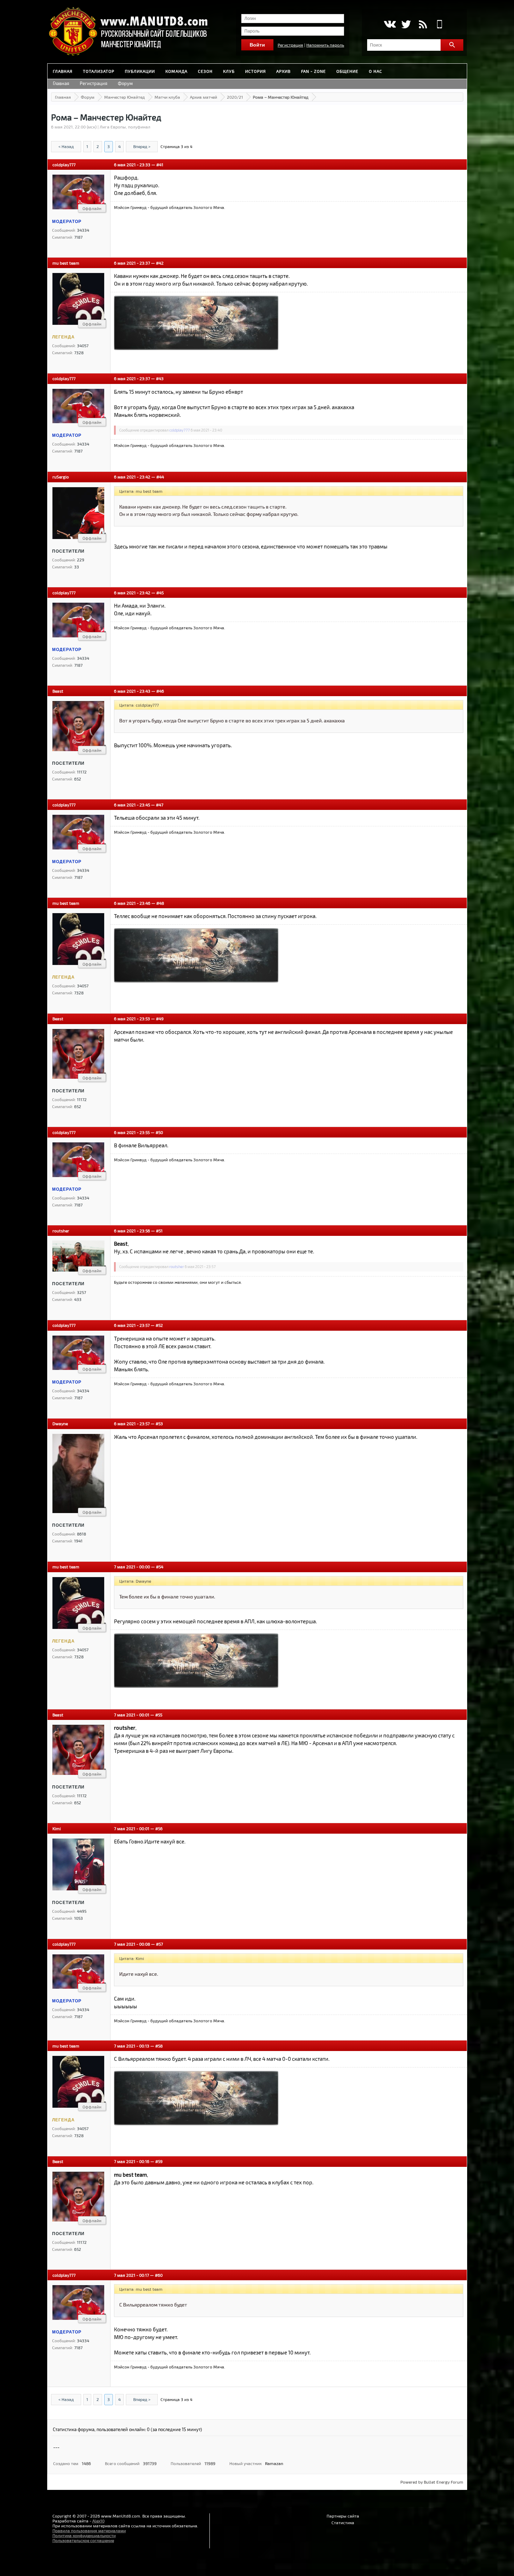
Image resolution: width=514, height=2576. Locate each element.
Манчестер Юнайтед (124, 97)
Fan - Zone (313, 71)
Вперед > (142, 146)
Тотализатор (99, 71)
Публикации (140, 71)
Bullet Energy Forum (444, 2482)
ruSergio (61, 477)
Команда (176, 71)
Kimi (57, 1828)
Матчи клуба (167, 97)
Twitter (406, 24)
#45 (160, 593)
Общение (347, 71)
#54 (160, 1567)
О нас (376, 71)
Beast (58, 691)
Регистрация (290, 45)
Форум (125, 83)
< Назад (66, 146)
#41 (160, 164)
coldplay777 (64, 164)
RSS (423, 24)
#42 (160, 263)
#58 (159, 2046)
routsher (61, 1231)
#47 (160, 805)
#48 (160, 903)
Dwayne (60, 1423)
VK (389, 24)
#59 (159, 2161)
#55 (159, 1715)
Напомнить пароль (325, 45)
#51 (159, 1231)
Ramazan (274, 2463)
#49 (160, 1018)
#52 (159, 1325)
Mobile (440, 24)
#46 (160, 691)
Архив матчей (204, 97)
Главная (63, 71)
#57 (159, 1944)
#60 (159, 2275)
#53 (159, 1423)
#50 (159, 1132)
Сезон (205, 71)
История (255, 71)
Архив (283, 71)
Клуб (229, 71)
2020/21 (235, 97)
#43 (160, 378)
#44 (160, 477)
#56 (159, 1828)
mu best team (66, 263)
